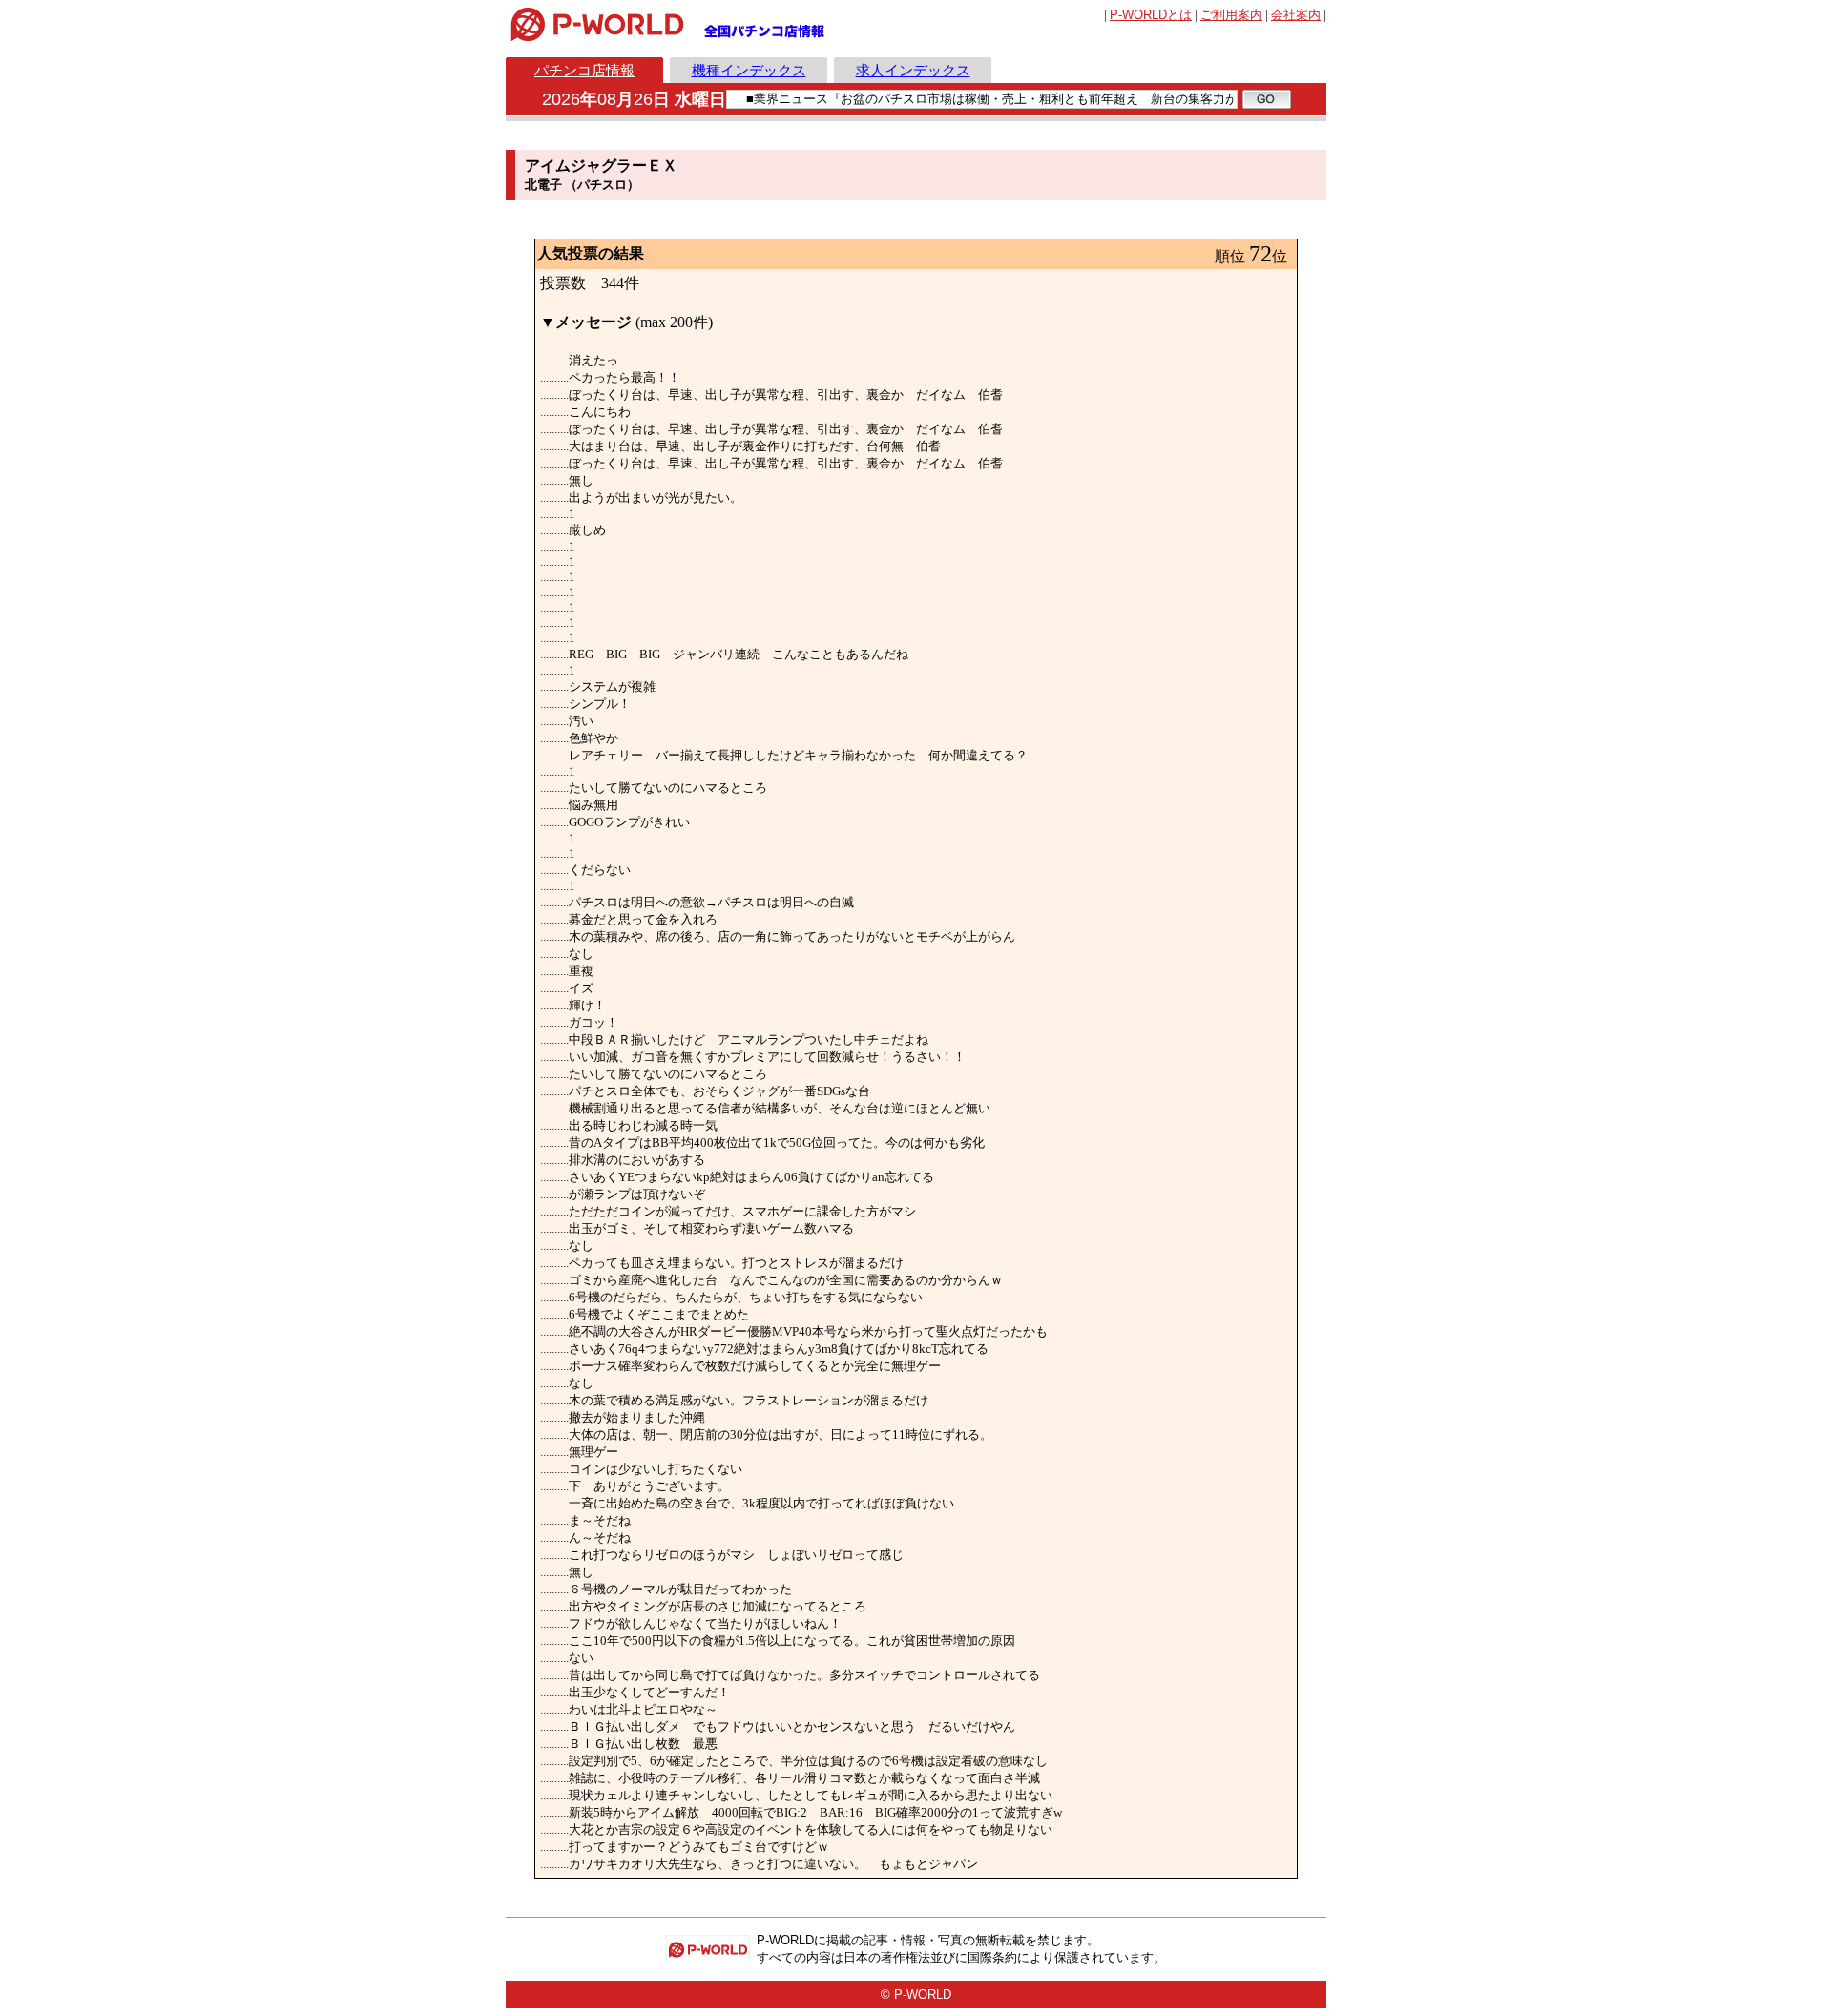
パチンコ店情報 (584, 70)
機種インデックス (749, 70)
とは (1151, 15)
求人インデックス (913, 70)
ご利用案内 (1231, 15)
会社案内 (1296, 15)
